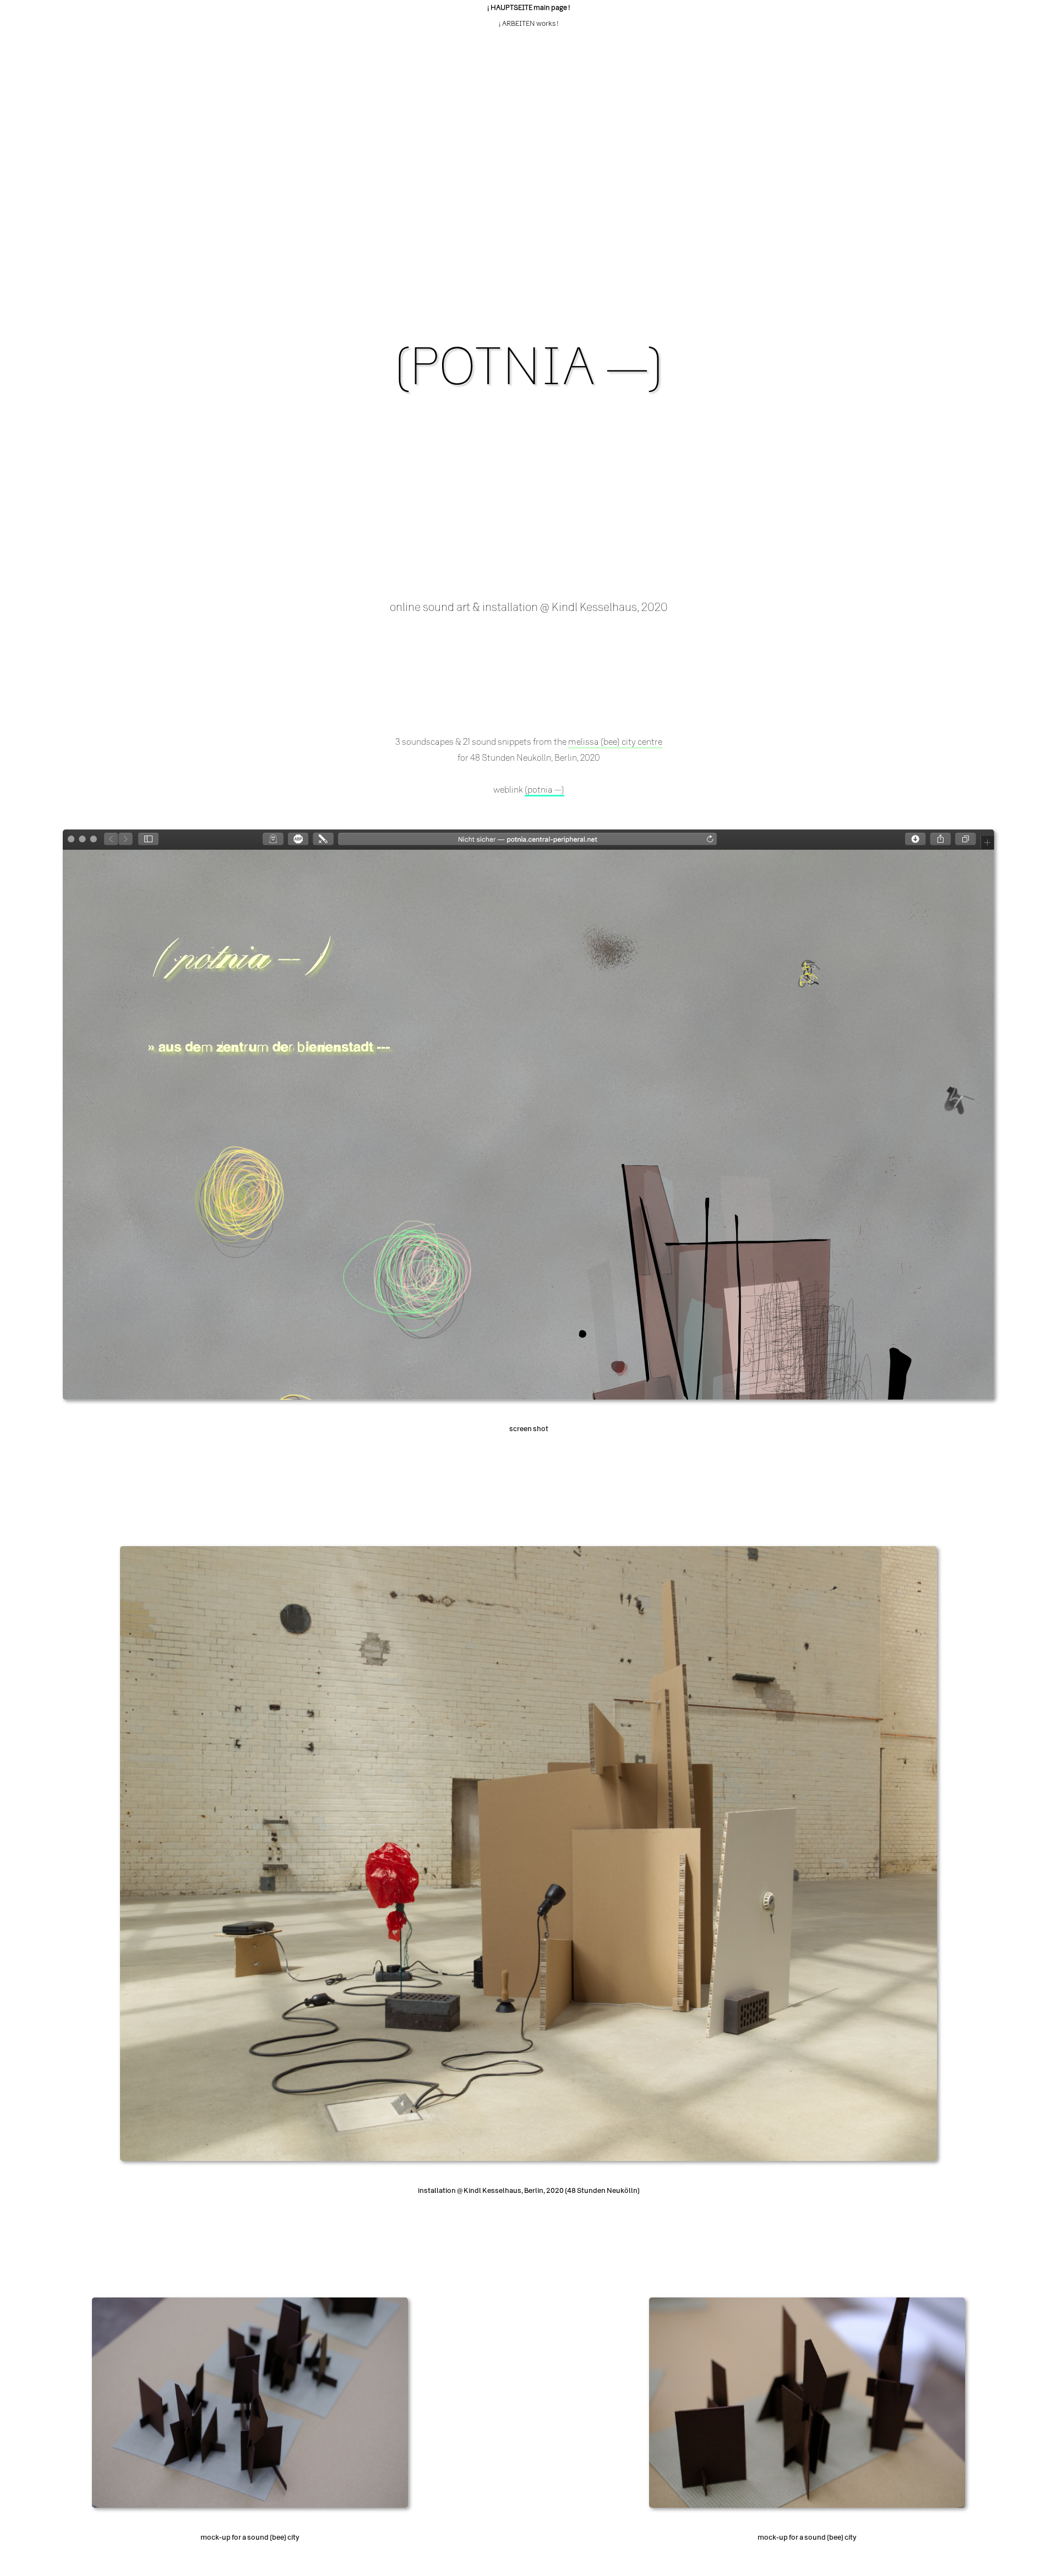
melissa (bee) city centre (615, 742)
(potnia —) (544, 790)
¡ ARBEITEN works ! (529, 24)
